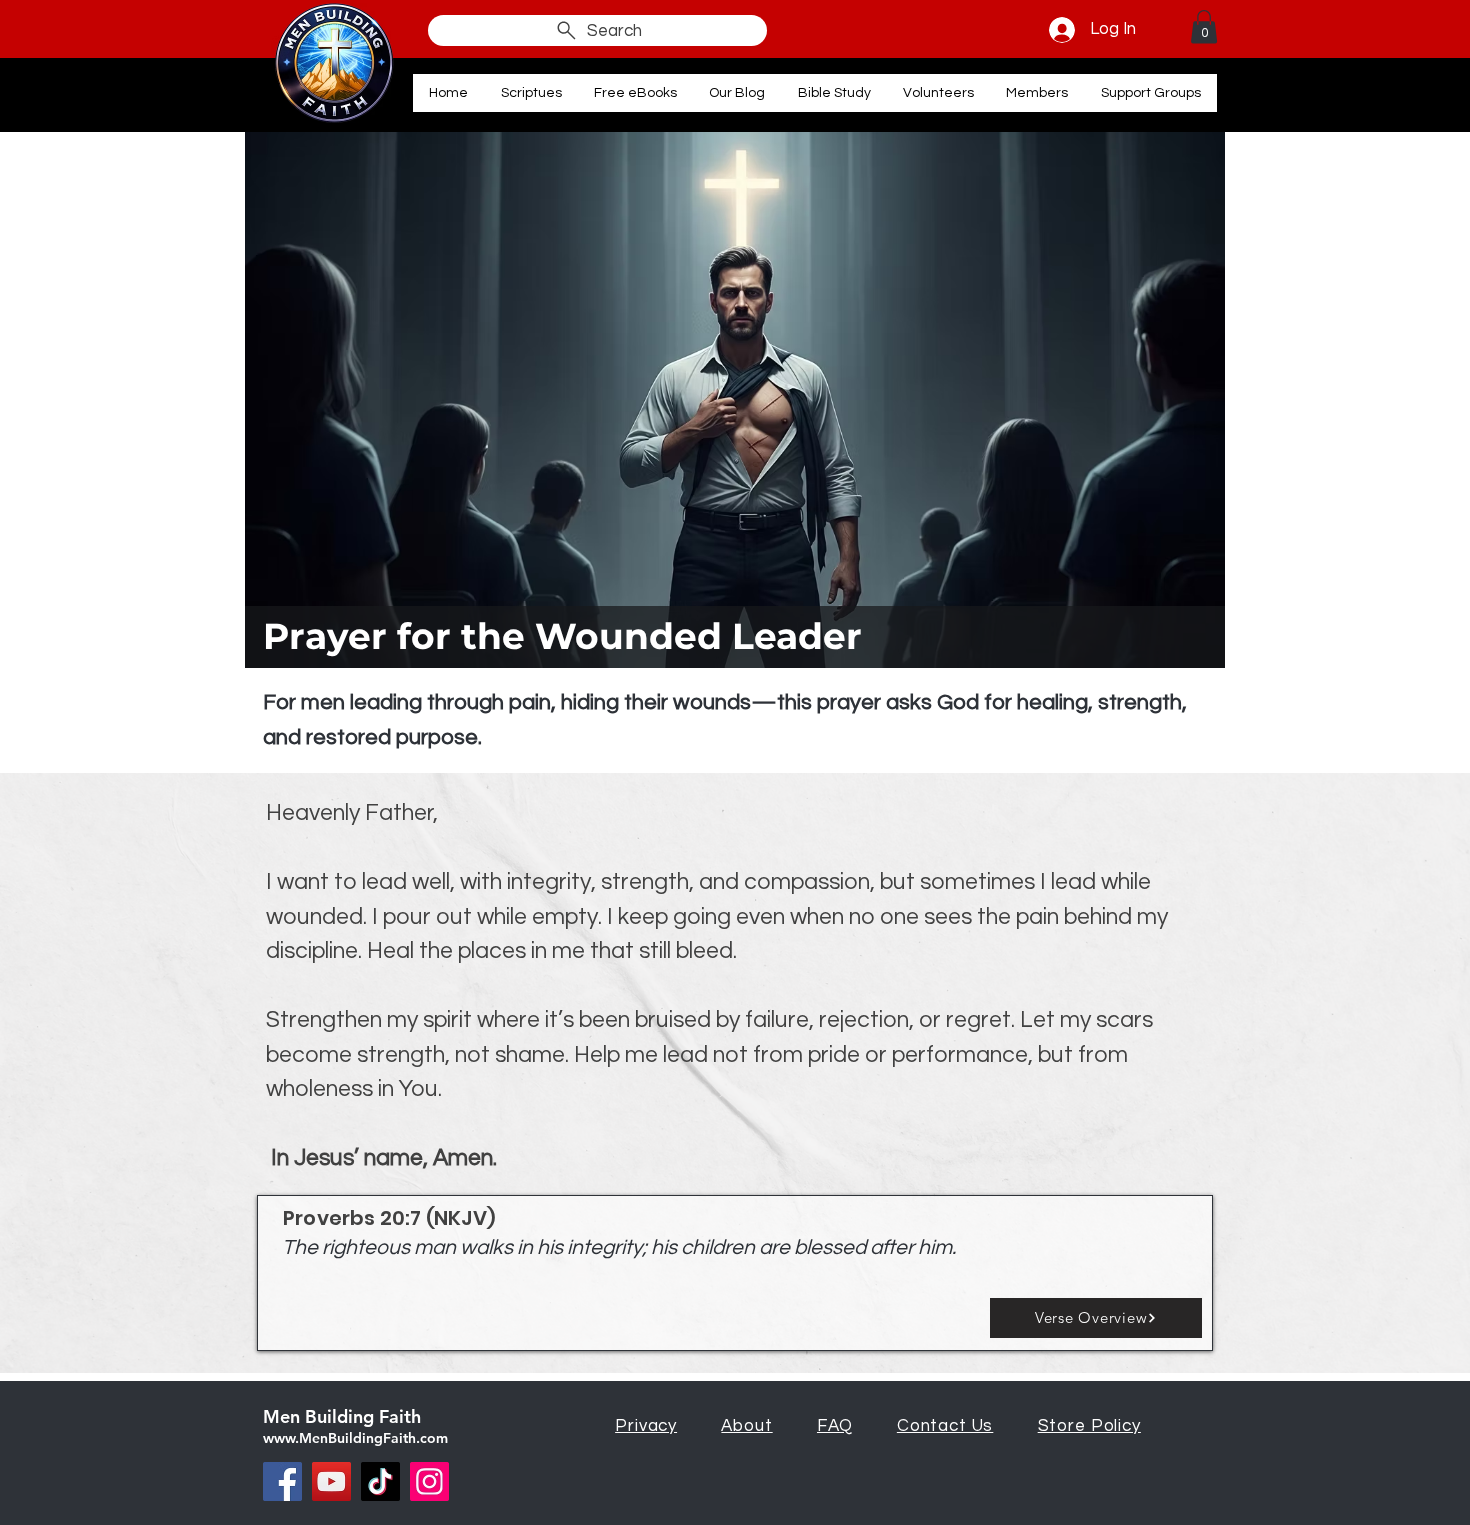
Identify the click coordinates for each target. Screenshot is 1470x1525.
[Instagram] (429, 1481)
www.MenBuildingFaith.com (355, 1438)
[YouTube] (331, 1481)
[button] (1204, 26)
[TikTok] (380, 1481)
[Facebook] (282, 1481)
